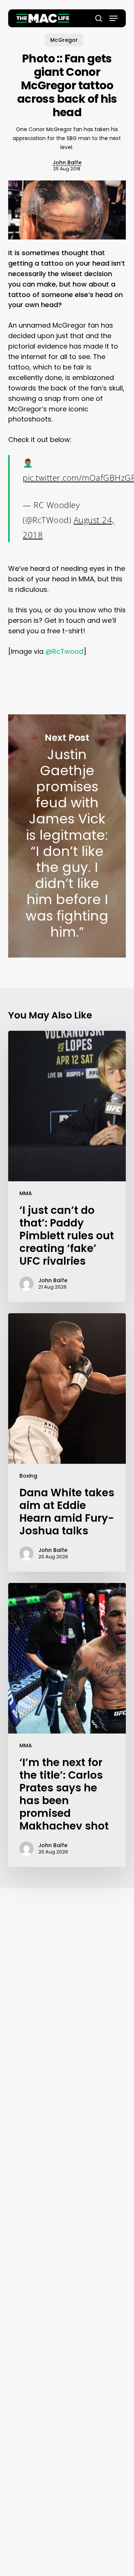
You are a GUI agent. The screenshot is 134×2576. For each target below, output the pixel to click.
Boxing (28, 1476)
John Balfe (67, 163)
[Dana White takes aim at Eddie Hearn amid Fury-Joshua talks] (67, 1442)
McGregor (64, 40)
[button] (114, 18)
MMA (26, 1193)
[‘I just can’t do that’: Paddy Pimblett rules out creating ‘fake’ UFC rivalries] (67, 1166)
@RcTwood (64, 651)
